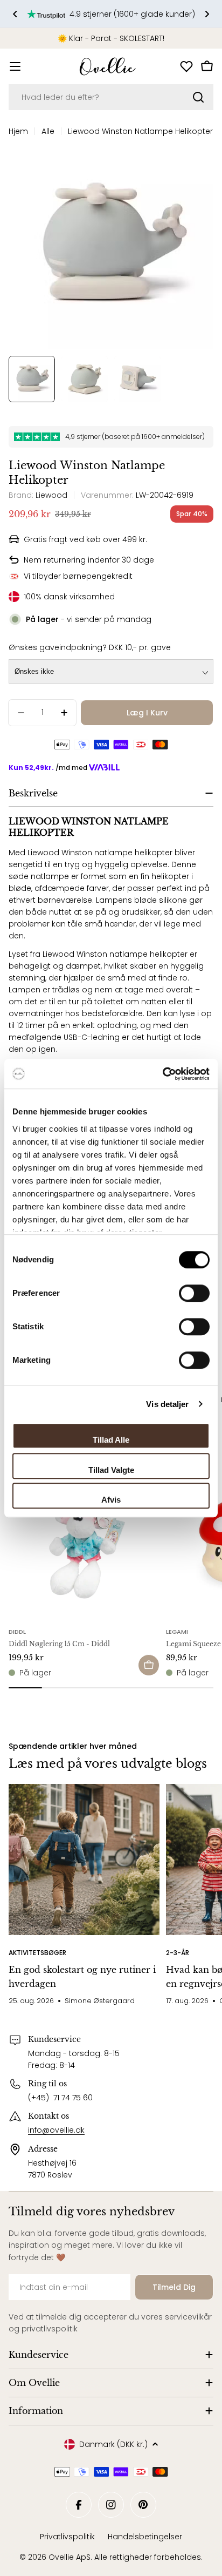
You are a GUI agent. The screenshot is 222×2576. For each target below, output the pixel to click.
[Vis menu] (15, 66)
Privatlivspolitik (67, 2537)
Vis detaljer (167, 1404)
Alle (48, 131)
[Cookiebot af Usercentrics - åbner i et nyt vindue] (162, 1074)
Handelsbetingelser (145, 2537)
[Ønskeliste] (186, 66)
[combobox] (111, 97)
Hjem (18, 131)
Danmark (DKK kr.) (113, 2444)
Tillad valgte (111, 1470)
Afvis (111, 1500)
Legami (177, 1632)
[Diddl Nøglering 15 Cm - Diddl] (84, 1544)
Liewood (51, 495)
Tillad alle (111, 1440)
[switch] (194, 1293)
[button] (15, 14)
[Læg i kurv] (149, 1665)
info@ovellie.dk (56, 2130)
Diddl (17, 1632)
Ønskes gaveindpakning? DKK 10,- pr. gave (90, 647)
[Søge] (198, 97)
